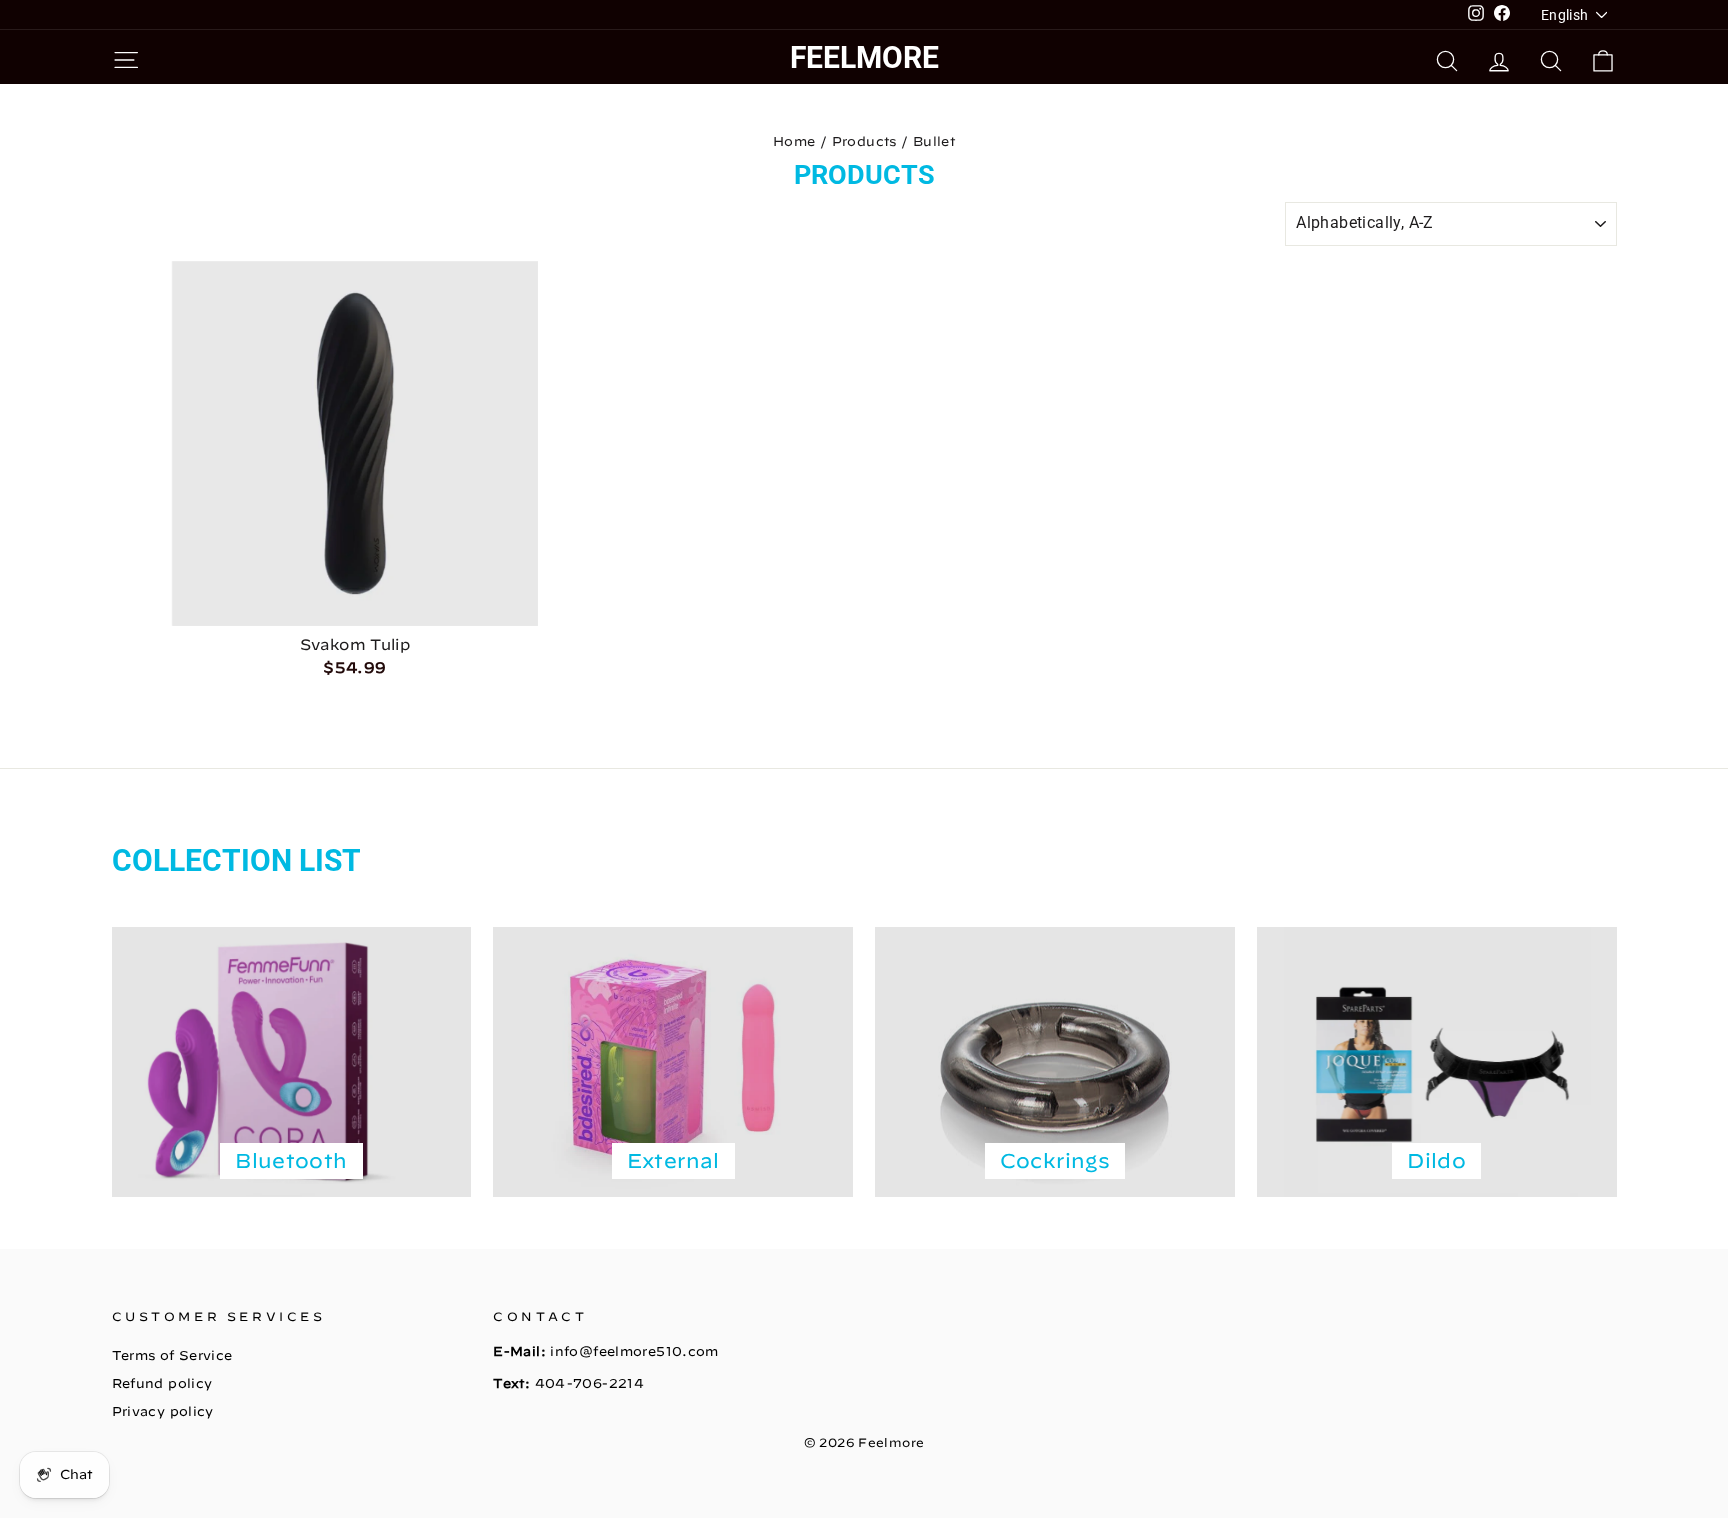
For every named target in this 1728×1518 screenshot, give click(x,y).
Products (864, 141)
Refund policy (162, 1383)
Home (794, 141)
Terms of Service (172, 1355)
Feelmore (864, 57)
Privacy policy (163, 1411)
